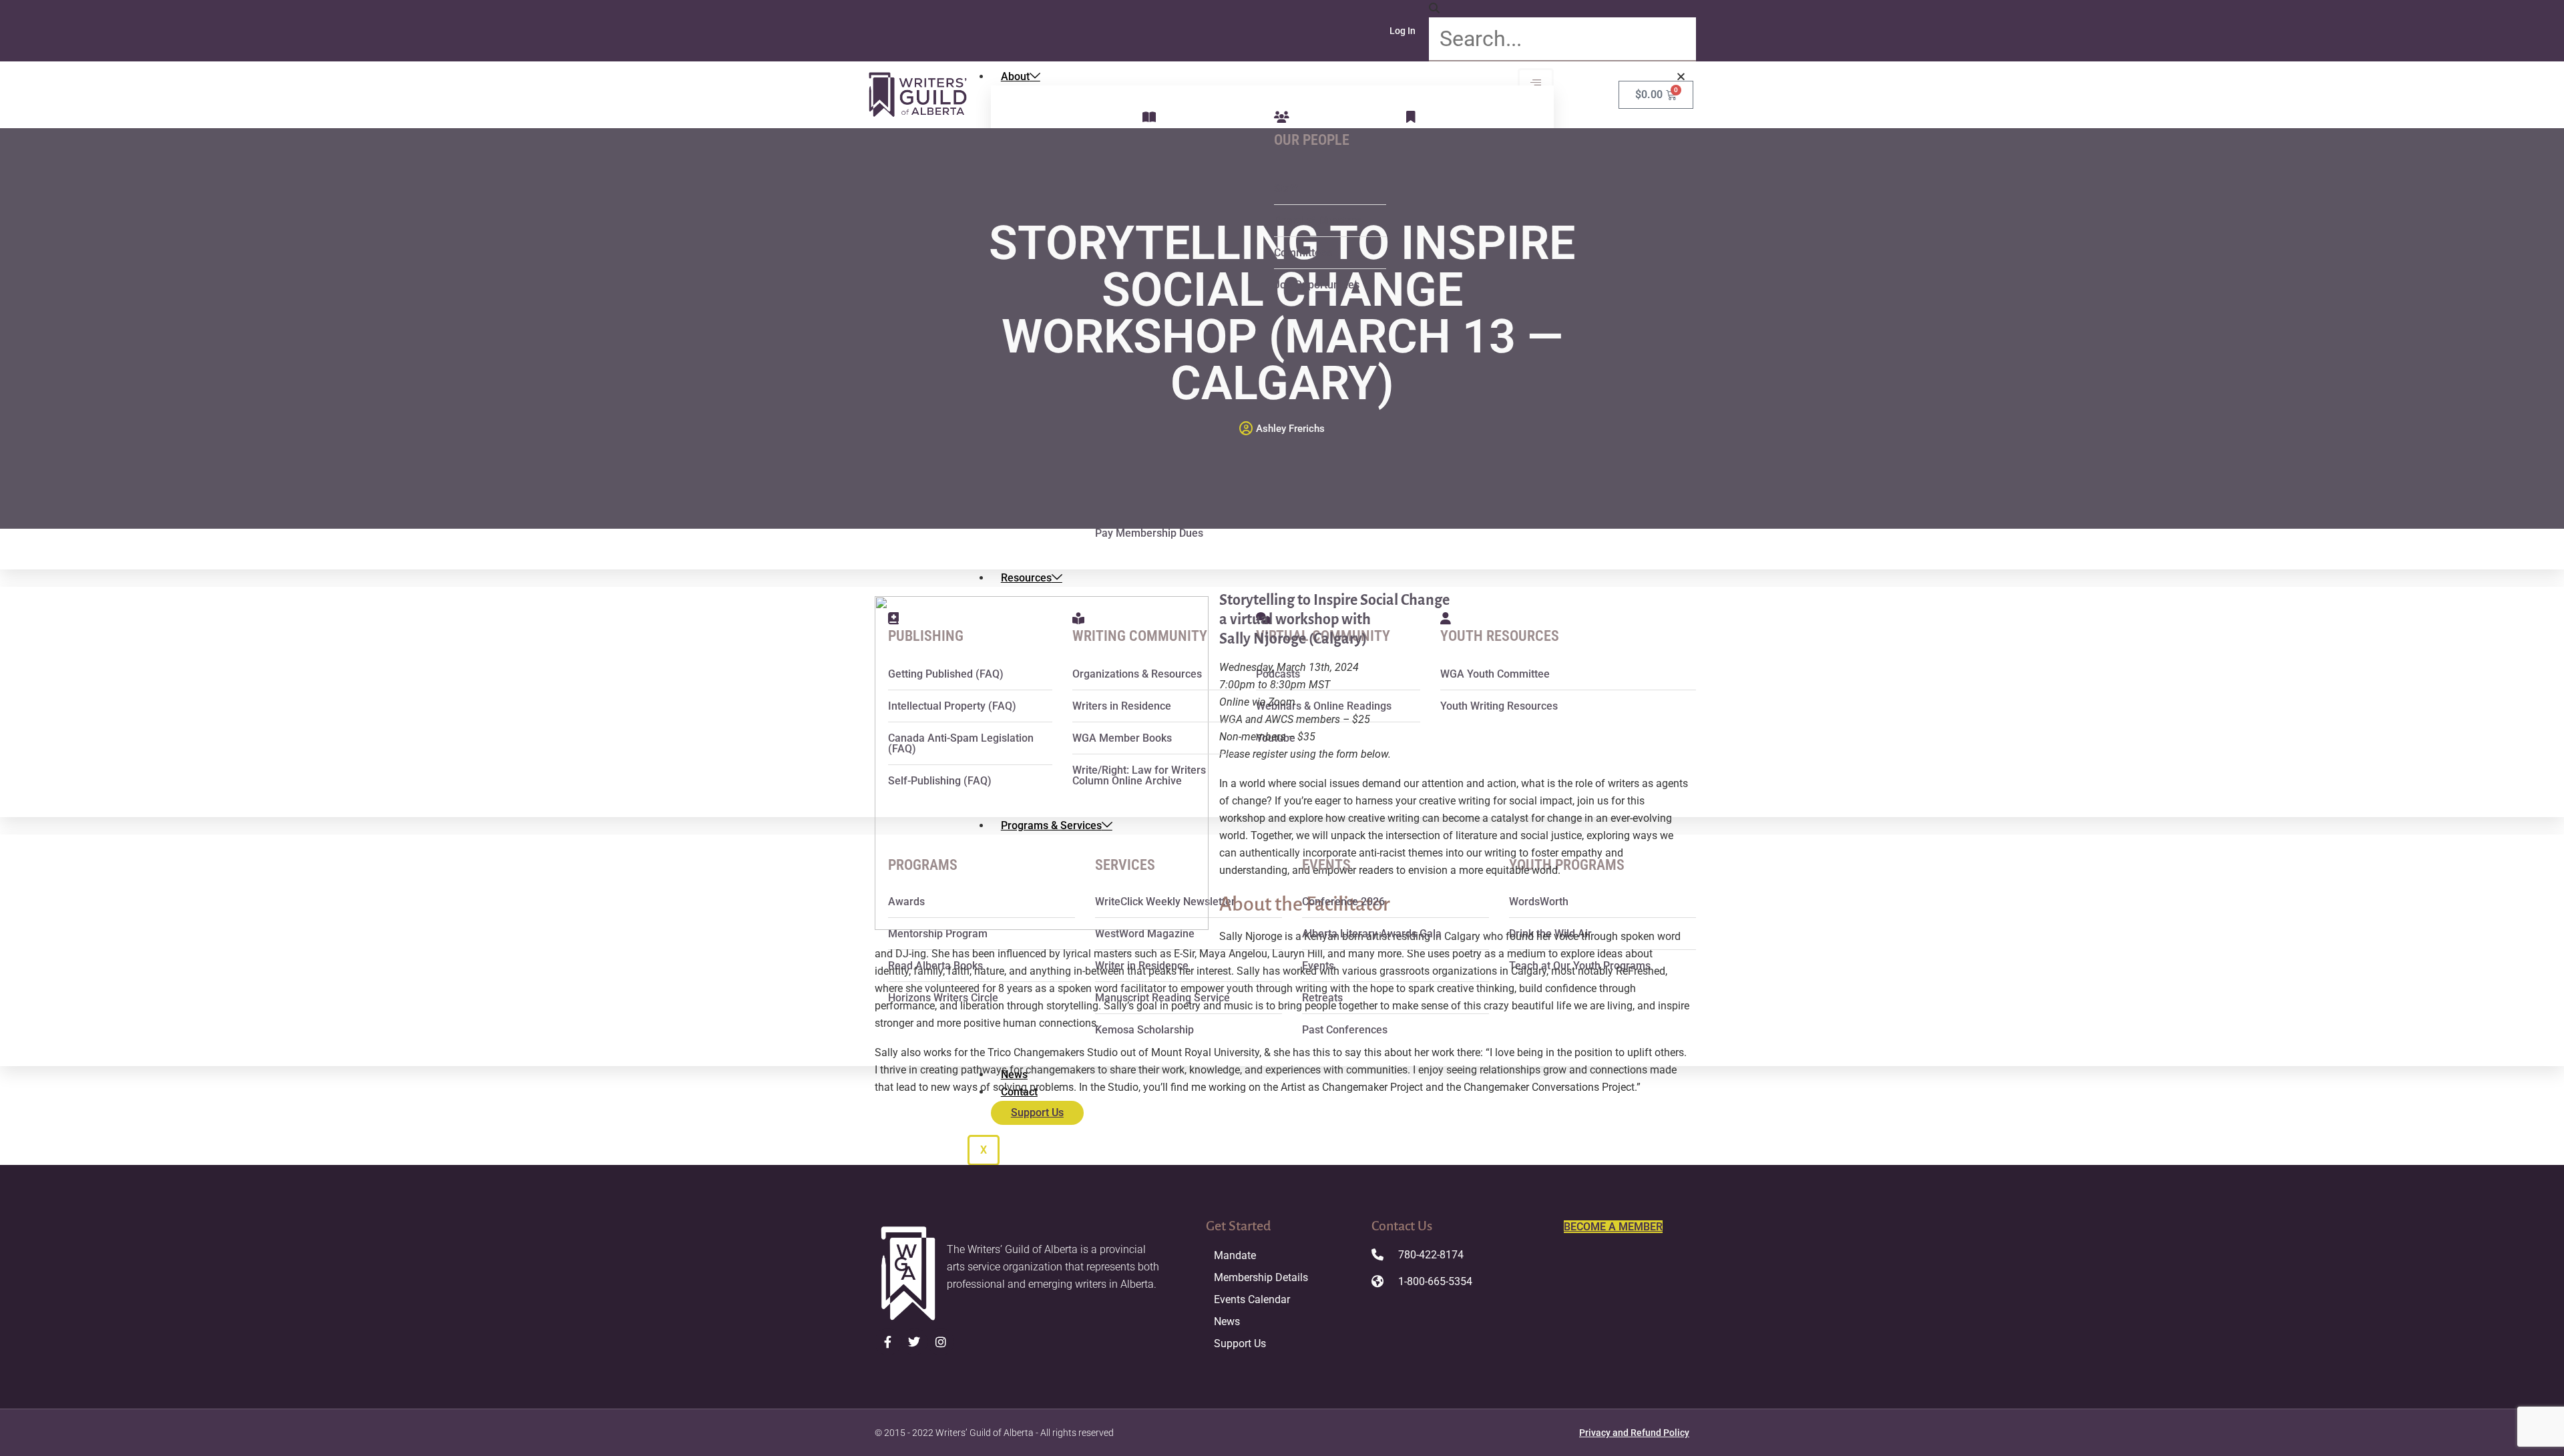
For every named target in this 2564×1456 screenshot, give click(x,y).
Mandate (1235, 1255)
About (1015, 76)
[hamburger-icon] (1536, 83)
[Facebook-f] (888, 1342)
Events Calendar (1252, 1299)
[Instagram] (941, 1342)
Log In (1403, 31)
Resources (1026, 578)
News (1227, 1321)
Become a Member (1613, 1227)
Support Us (1240, 1344)
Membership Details (1261, 1277)
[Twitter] (915, 1342)
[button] (1562, 9)
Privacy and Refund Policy (1634, 1433)
